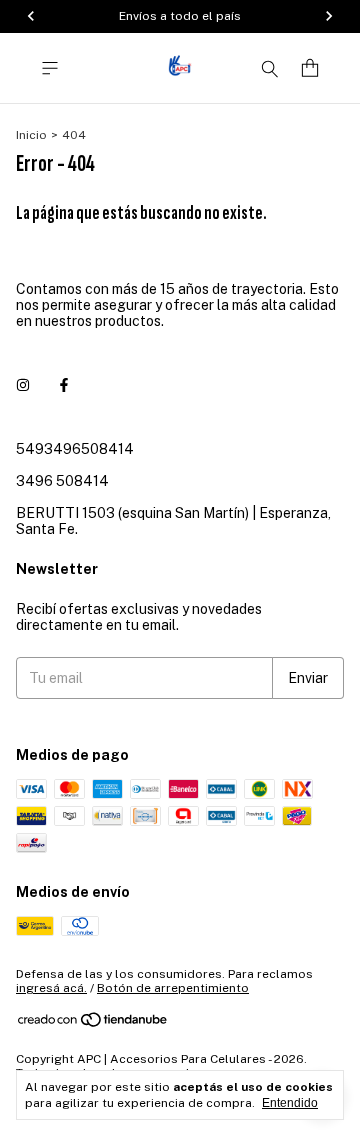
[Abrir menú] (50, 68)
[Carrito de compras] (310, 68)
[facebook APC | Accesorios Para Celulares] (64, 385)
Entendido (290, 1103)
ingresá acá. (51, 988)
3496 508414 (62, 481)
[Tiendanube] (93, 1024)
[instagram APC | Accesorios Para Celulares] (23, 385)
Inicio (31, 135)
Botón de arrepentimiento (173, 988)
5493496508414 (75, 449)
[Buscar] (270, 68)
